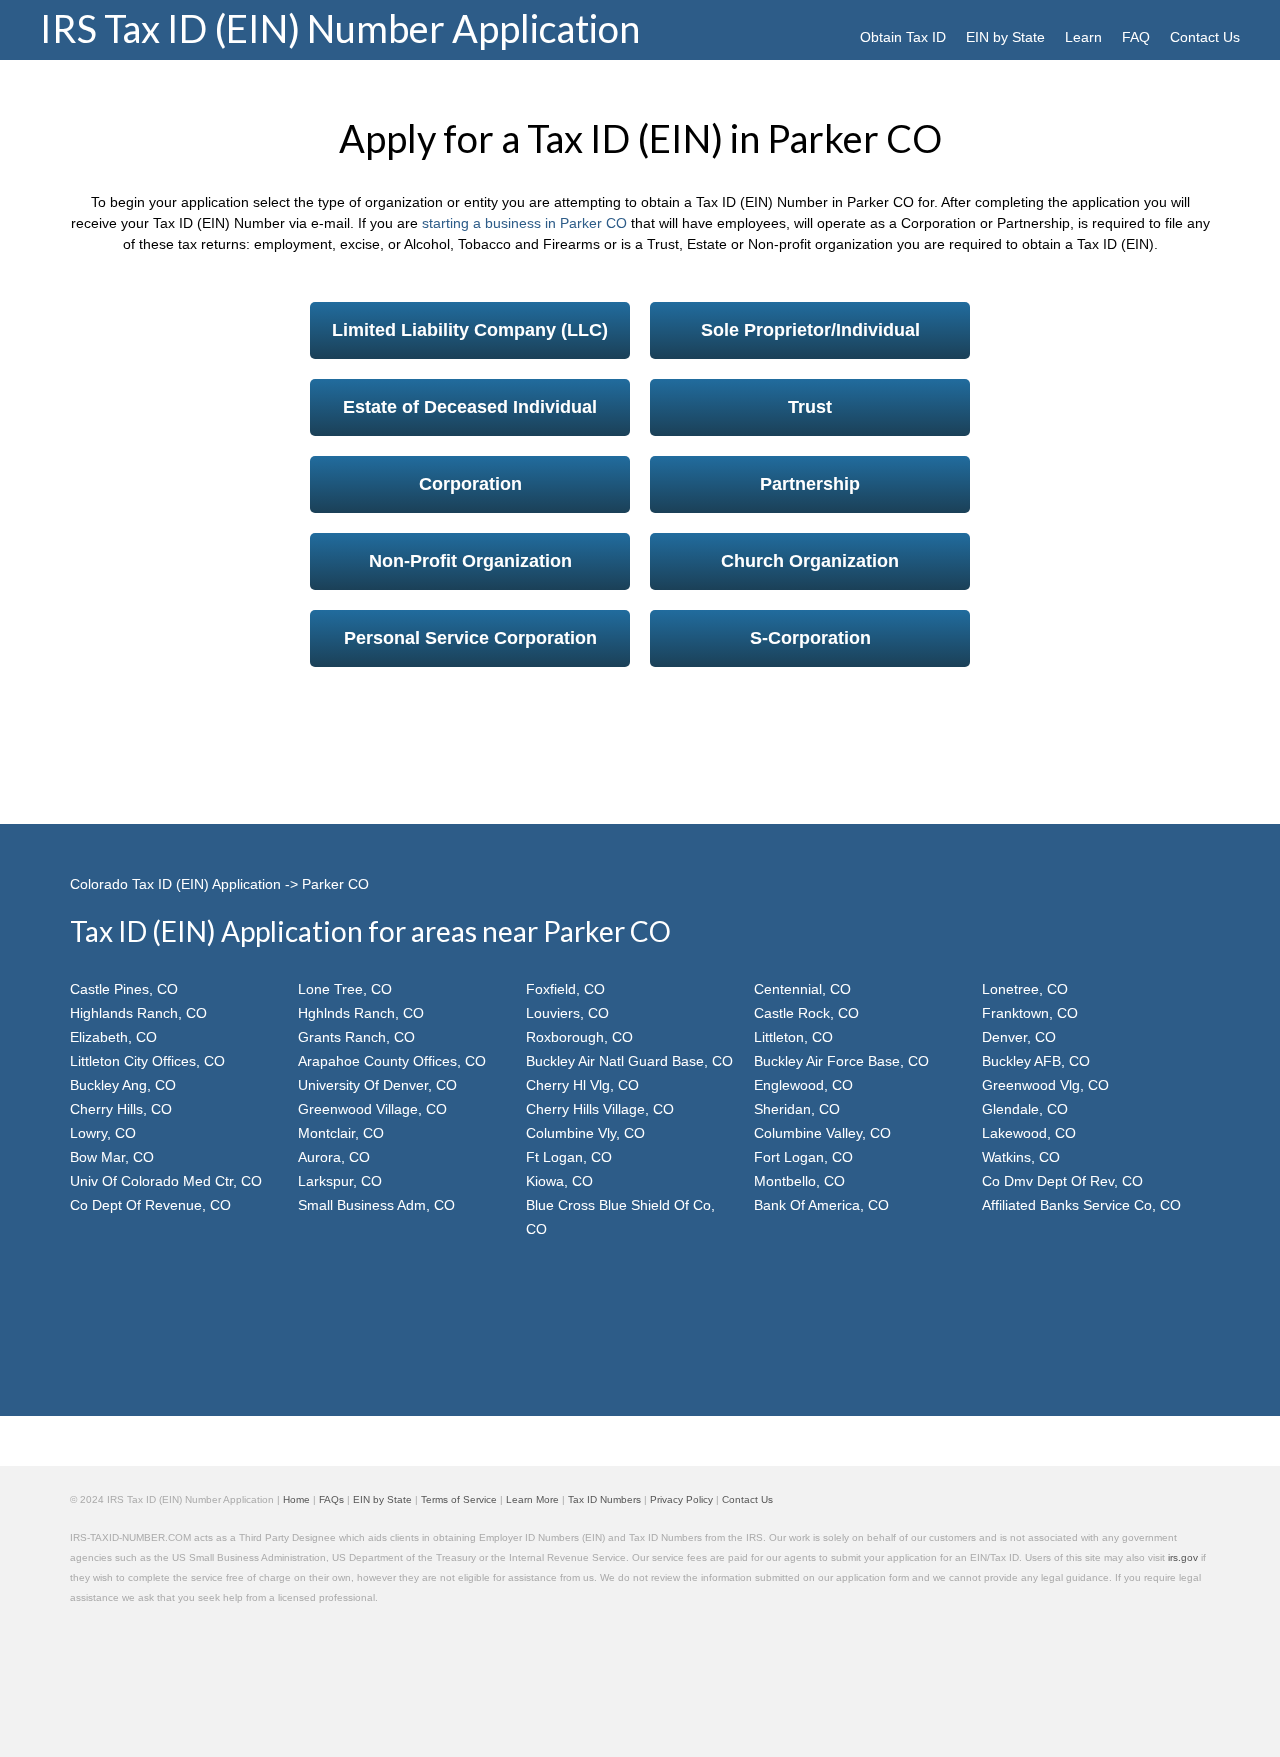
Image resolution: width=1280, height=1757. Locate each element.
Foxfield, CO (565, 989)
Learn (1083, 37)
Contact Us (1205, 37)
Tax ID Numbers (604, 1499)
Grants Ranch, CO (356, 1037)
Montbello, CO (799, 1181)
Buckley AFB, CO (1036, 1061)
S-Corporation (810, 638)
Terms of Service (459, 1499)
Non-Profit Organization (470, 561)
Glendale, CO (1025, 1109)
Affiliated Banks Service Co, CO (1081, 1205)
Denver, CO (1019, 1037)
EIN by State (1005, 37)
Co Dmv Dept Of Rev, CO (1062, 1181)
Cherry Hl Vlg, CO (582, 1085)
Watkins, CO (1021, 1157)
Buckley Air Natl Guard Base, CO (629, 1061)
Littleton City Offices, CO (147, 1061)
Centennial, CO (802, 989)
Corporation (470, 484)
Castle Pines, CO (124, 989)
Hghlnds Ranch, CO (361, 1013)
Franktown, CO (1030, 1013)
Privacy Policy (681, 1499)
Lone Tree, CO (345, 989)
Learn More (532, 1499)
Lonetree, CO (1025, 989)
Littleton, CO (793, 1037)
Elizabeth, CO (113, 1037)
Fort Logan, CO (803, 1157)
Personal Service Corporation (470, 638)
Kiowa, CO (559, 1181)
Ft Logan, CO (569, 1157)
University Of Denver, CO (377, 1085)
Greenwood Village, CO (372, 1109)
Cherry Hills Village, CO (600, 1109)
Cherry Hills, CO (121, 1109)
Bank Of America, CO (821, 1205)
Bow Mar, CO (112, 1157)
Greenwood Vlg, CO (1045, 1085)
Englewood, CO (803, 1085)
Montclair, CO (341, 1133)
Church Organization (810, 561)
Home (296, 1499)
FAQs (331, 1499)
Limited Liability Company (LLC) (470, 330)
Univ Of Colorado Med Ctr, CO (166, 1181)
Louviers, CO (567, 1013)
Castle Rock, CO (806, 1013)
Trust (810, 407)
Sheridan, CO (797, 1109)
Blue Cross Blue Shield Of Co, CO (620, 1217)
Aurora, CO (334, 1157)
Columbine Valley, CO (822, 1133)
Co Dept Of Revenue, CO (150, 1205)
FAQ (1136, 37)
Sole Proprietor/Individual (810, 330)
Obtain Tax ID (903, 37)
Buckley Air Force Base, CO (841, 1061)
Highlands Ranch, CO (138, 1013)
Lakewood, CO (1029, 1133)
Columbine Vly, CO (585, 1133)
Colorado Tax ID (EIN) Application (175, 884)
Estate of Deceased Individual (470, 407)
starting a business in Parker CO (524, 223)
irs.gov (1183, 1557)
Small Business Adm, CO (376, 1205)
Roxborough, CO (579, 1037)
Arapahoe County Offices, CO (392, 1061)
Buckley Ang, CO (123, 1085)
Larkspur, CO (340, 1181)
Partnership (810, 484)
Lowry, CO (103, 1133)
